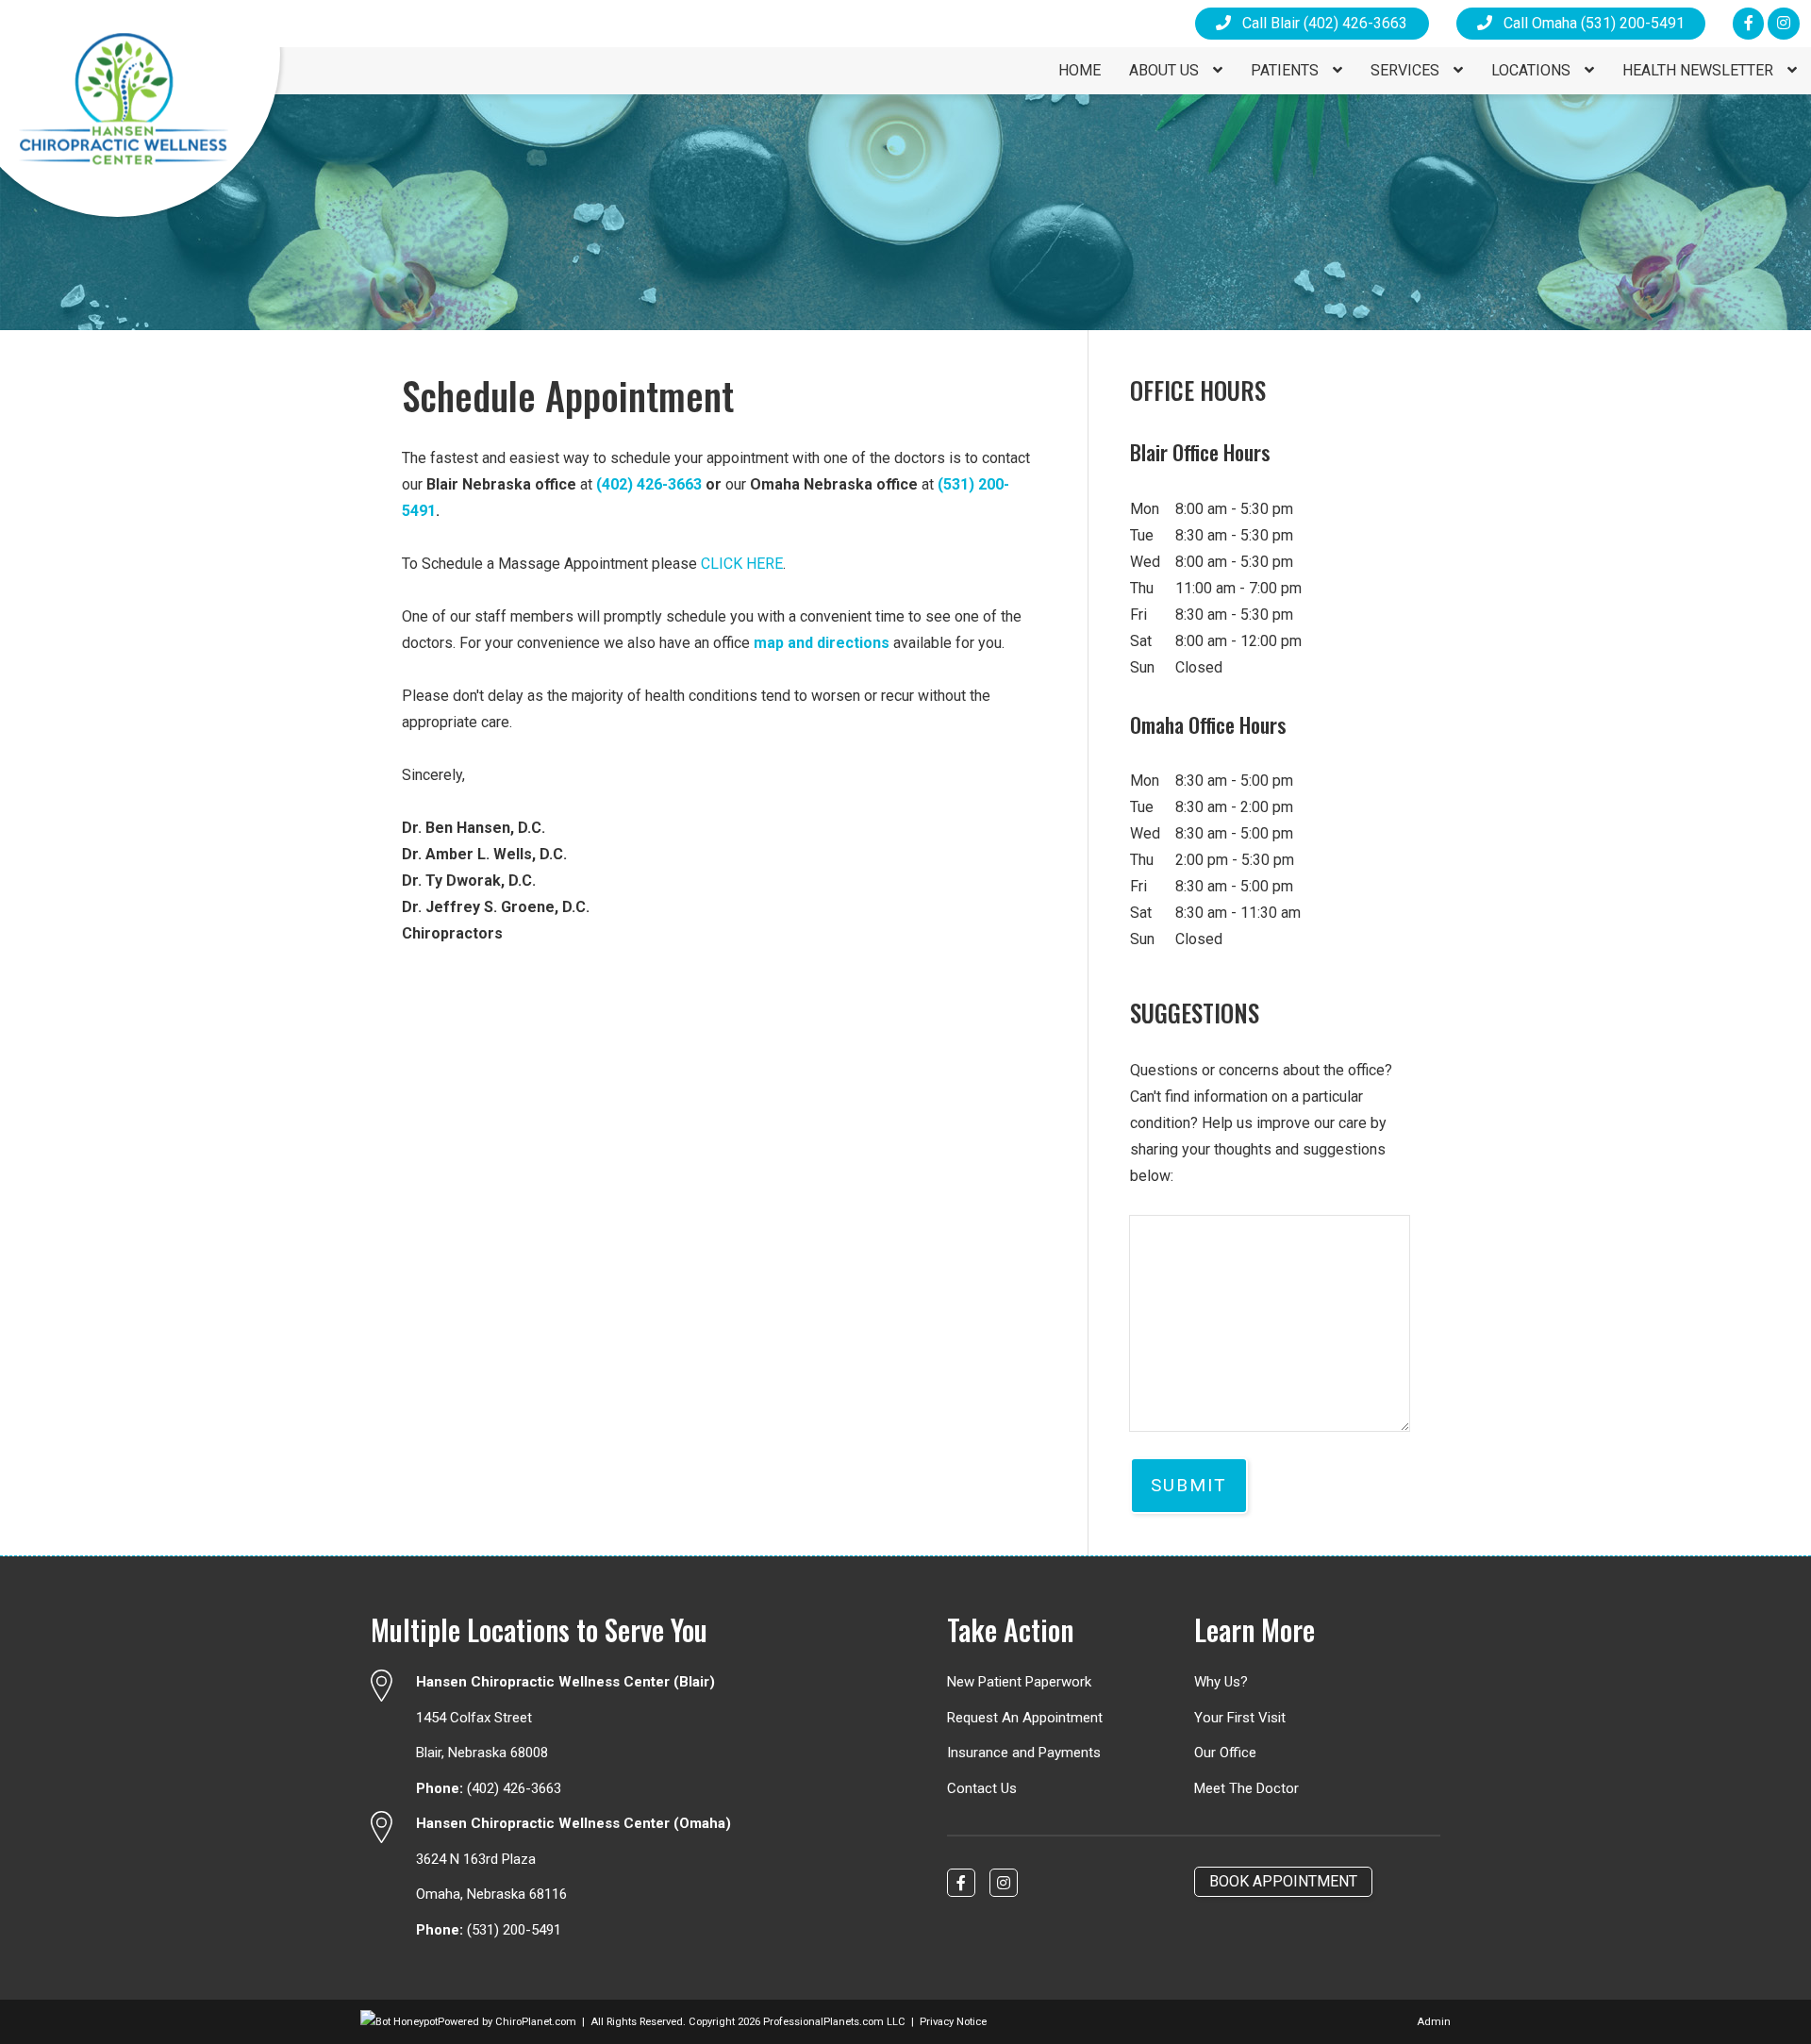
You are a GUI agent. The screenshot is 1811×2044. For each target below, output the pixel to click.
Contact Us (982, 1788)
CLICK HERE (742, 564)
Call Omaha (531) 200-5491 (1588, 23)
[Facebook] (1748, 23)
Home (1080, 70)
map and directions (822, 643)
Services (1407, 70)
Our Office (1225, 1753)
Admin (1434, 2022)
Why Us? (1221, 1682)
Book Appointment (1283, 1881)
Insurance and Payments (1024, 1753)
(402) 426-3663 (649, 484)
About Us (1166, 70)
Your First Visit (1240, 1718)
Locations (1533, 70)
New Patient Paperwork (1019, 1682)
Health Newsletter (1700, 70)
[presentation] (399, 2022)
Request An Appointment (1025, 1718)
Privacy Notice (953, 2022)
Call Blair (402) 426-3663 (1319, 23)
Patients (1287, 70)
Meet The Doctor (1246, 1788)
